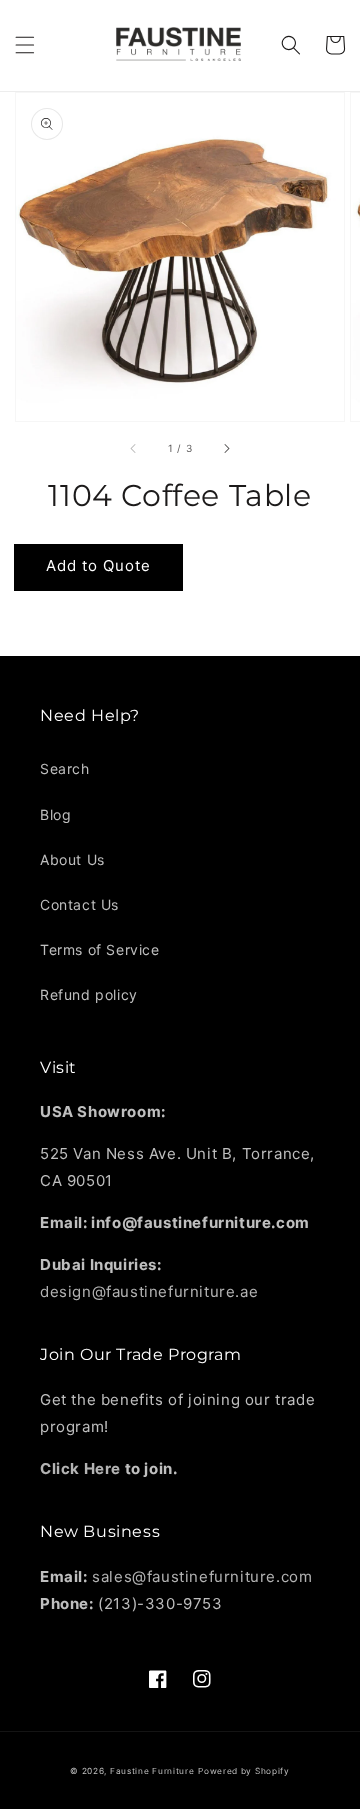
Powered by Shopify (244, 1771)
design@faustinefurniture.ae (149, 1291)
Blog (55, 814)
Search (65, 768)
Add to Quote (98, 565)
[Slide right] (226, 449)
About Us (72, 859)
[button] (25, 45)
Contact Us (79, 904)
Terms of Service (100, 949)
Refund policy (89, 994)
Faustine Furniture (152, 1771)
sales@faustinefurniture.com (202, 1576)
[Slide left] (134, 449)
